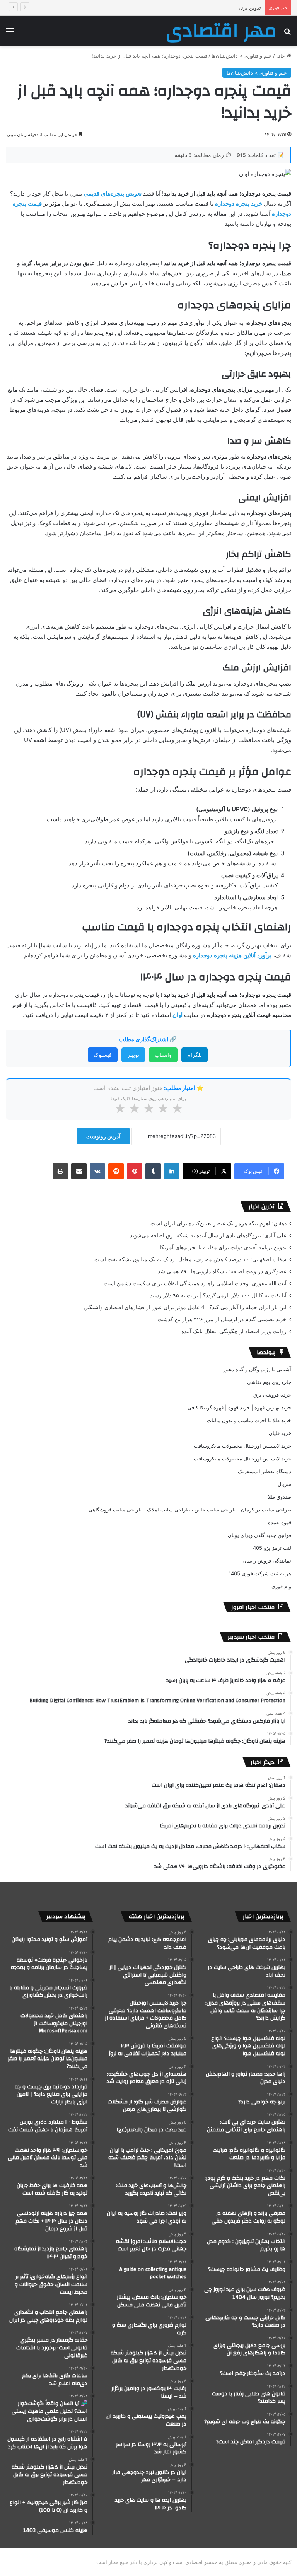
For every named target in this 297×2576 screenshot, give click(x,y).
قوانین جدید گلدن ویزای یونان (259, 1535)
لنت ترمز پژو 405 (272, 1548)
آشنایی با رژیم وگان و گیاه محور (257, 1369)
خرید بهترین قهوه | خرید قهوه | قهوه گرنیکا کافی (239, 1407)
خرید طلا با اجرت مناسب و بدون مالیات (249, 1420)
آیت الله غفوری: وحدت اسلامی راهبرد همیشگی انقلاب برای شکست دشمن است (195, 1283)
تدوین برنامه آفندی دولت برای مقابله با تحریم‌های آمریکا (201, 8)
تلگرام (195, 1055)
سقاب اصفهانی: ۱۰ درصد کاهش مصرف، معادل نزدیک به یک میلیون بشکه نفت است (190, 1259)
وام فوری (281, 1586)
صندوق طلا (280, 1497)
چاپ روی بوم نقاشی (269, 1382)
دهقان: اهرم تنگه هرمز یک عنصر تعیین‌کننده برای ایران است (218, 1223)
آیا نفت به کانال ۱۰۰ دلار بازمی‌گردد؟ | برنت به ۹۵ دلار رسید (218, 1295)
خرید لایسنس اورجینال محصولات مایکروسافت (242, 1446)
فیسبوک (103, 1055)
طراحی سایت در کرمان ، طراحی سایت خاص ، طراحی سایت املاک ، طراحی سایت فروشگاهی (190, 1510)
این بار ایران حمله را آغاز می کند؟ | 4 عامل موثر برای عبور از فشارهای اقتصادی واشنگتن (185, 1307)
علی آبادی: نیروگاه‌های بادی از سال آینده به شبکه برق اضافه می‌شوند (208, 1235)
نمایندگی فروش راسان (267, 1561)
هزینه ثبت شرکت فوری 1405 (260, 1573)
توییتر (133, 1055)
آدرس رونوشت (103, 1136)
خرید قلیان (280, 1433)
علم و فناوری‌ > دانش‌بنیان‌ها (242, 56)
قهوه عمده (280, 1522)
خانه (281, 56)
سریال (284, 1484)
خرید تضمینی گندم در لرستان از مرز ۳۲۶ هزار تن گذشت (222, 1319)
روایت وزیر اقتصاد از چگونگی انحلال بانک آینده (234, 1331)
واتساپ (163, 1055)
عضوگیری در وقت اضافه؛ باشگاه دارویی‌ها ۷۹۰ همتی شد (222, 1271)
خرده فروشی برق (272, 1395)
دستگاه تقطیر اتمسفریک (265, 1471)
